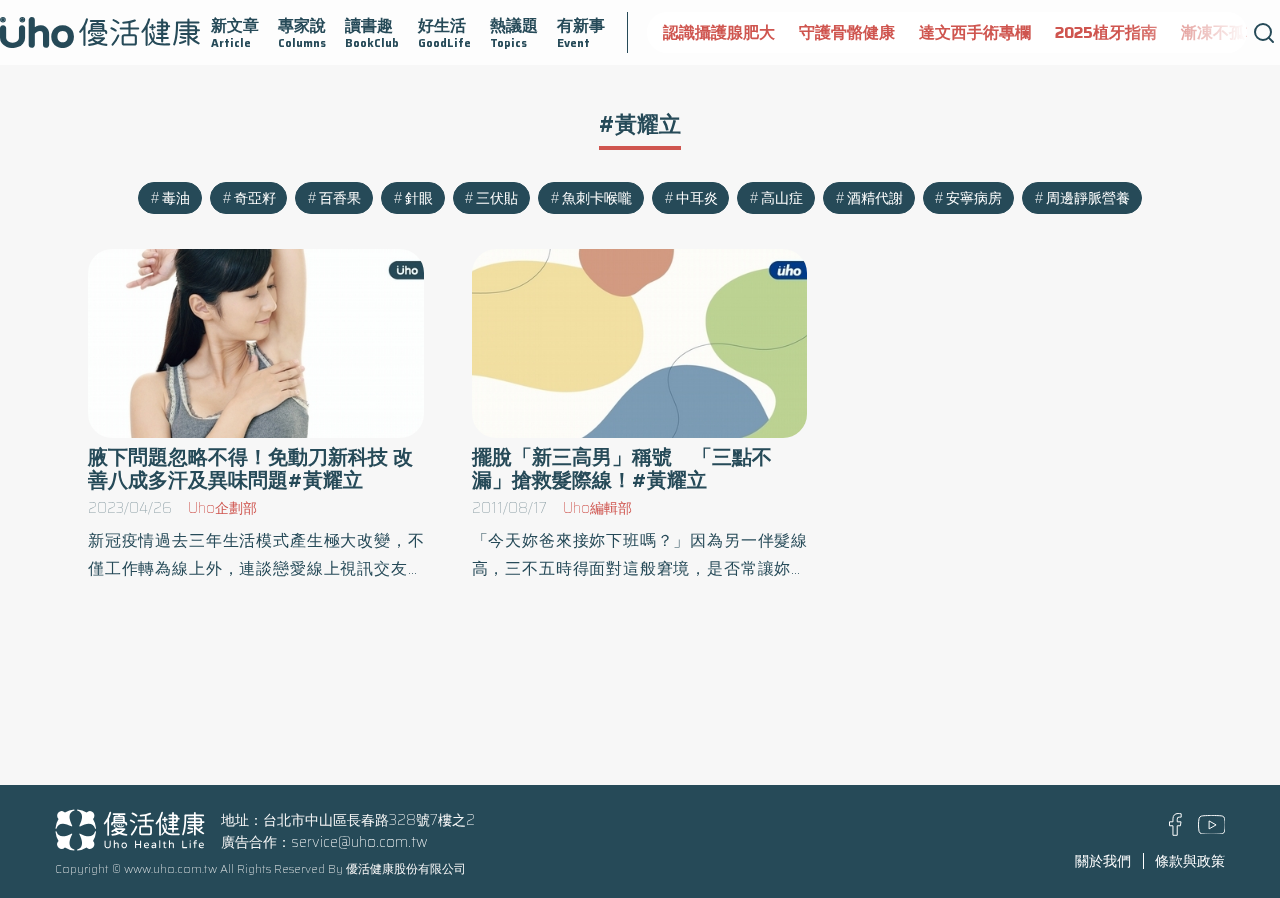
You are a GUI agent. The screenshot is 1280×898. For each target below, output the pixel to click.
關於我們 (1103, 861)
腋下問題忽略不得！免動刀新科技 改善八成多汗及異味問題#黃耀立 (250, 469)
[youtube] (1212, 829)
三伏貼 (497, 198)
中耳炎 (697, 198)
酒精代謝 (875, 198)
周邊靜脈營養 (1088, 198)
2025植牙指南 (1106, 32)
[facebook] (1175, 831)
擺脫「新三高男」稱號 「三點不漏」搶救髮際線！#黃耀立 (622, 469)
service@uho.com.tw (359, 842)
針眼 (419, 198)
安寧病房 (974, 198)
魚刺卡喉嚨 (597, 198)
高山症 (782, 198)
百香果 (340, 198)
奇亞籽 (255, 198)
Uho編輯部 (597, 508)
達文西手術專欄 (975, 32)
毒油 (176, 198)
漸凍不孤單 (1221, 32)
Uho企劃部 (222, 508)
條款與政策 (1190, 861)
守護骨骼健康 (847, 32)
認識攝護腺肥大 (719, 32)
